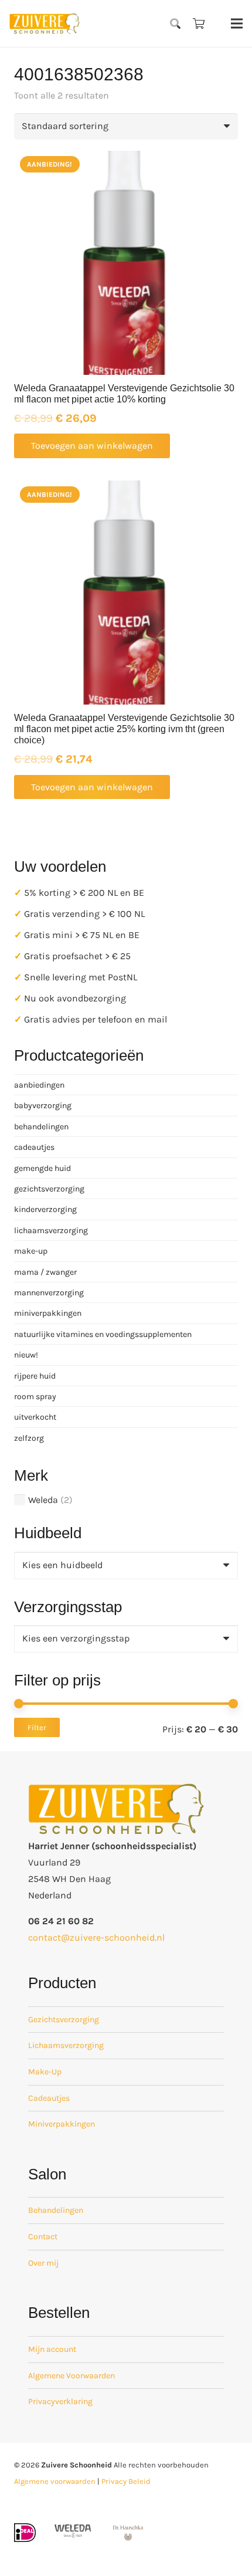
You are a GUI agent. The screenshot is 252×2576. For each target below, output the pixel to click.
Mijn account (52, 2349)
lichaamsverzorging (51, 1231)
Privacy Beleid (126, 2481)
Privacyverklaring (60, 2401)
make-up (31, 1251)
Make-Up (45, 2072)
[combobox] (126, 1565)
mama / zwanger (45, 1272)
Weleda (43, 1500)
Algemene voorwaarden (55, 2481)
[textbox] (62, 1565)
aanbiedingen (39, 1085)
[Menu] (237, 23)
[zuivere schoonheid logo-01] (45, 23)
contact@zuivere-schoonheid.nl (96, 1937)
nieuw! (26, 1355)
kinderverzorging (45, 1209)
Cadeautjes (49, 2098)
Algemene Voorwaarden (71, 2376)
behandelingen (41, 1127)
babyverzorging (43, 1106)
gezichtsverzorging (49, 1189)
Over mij (43, 2263)
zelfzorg (29, 1438)
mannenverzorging (49, 1293)
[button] (176, 23)
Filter (37, 1727)
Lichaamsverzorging (66, 2045)
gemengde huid (42, 1168)
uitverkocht (35, 1417)
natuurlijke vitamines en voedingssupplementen (103, 1334)
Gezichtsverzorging (64, 2020)
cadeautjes (34, 1147)
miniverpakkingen (48, 1313)
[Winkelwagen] (199, 23)
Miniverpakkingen (62, 2124)
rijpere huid (35, 1376)
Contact (43, 2237)
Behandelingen (56, 2210)
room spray (35, 1397)
